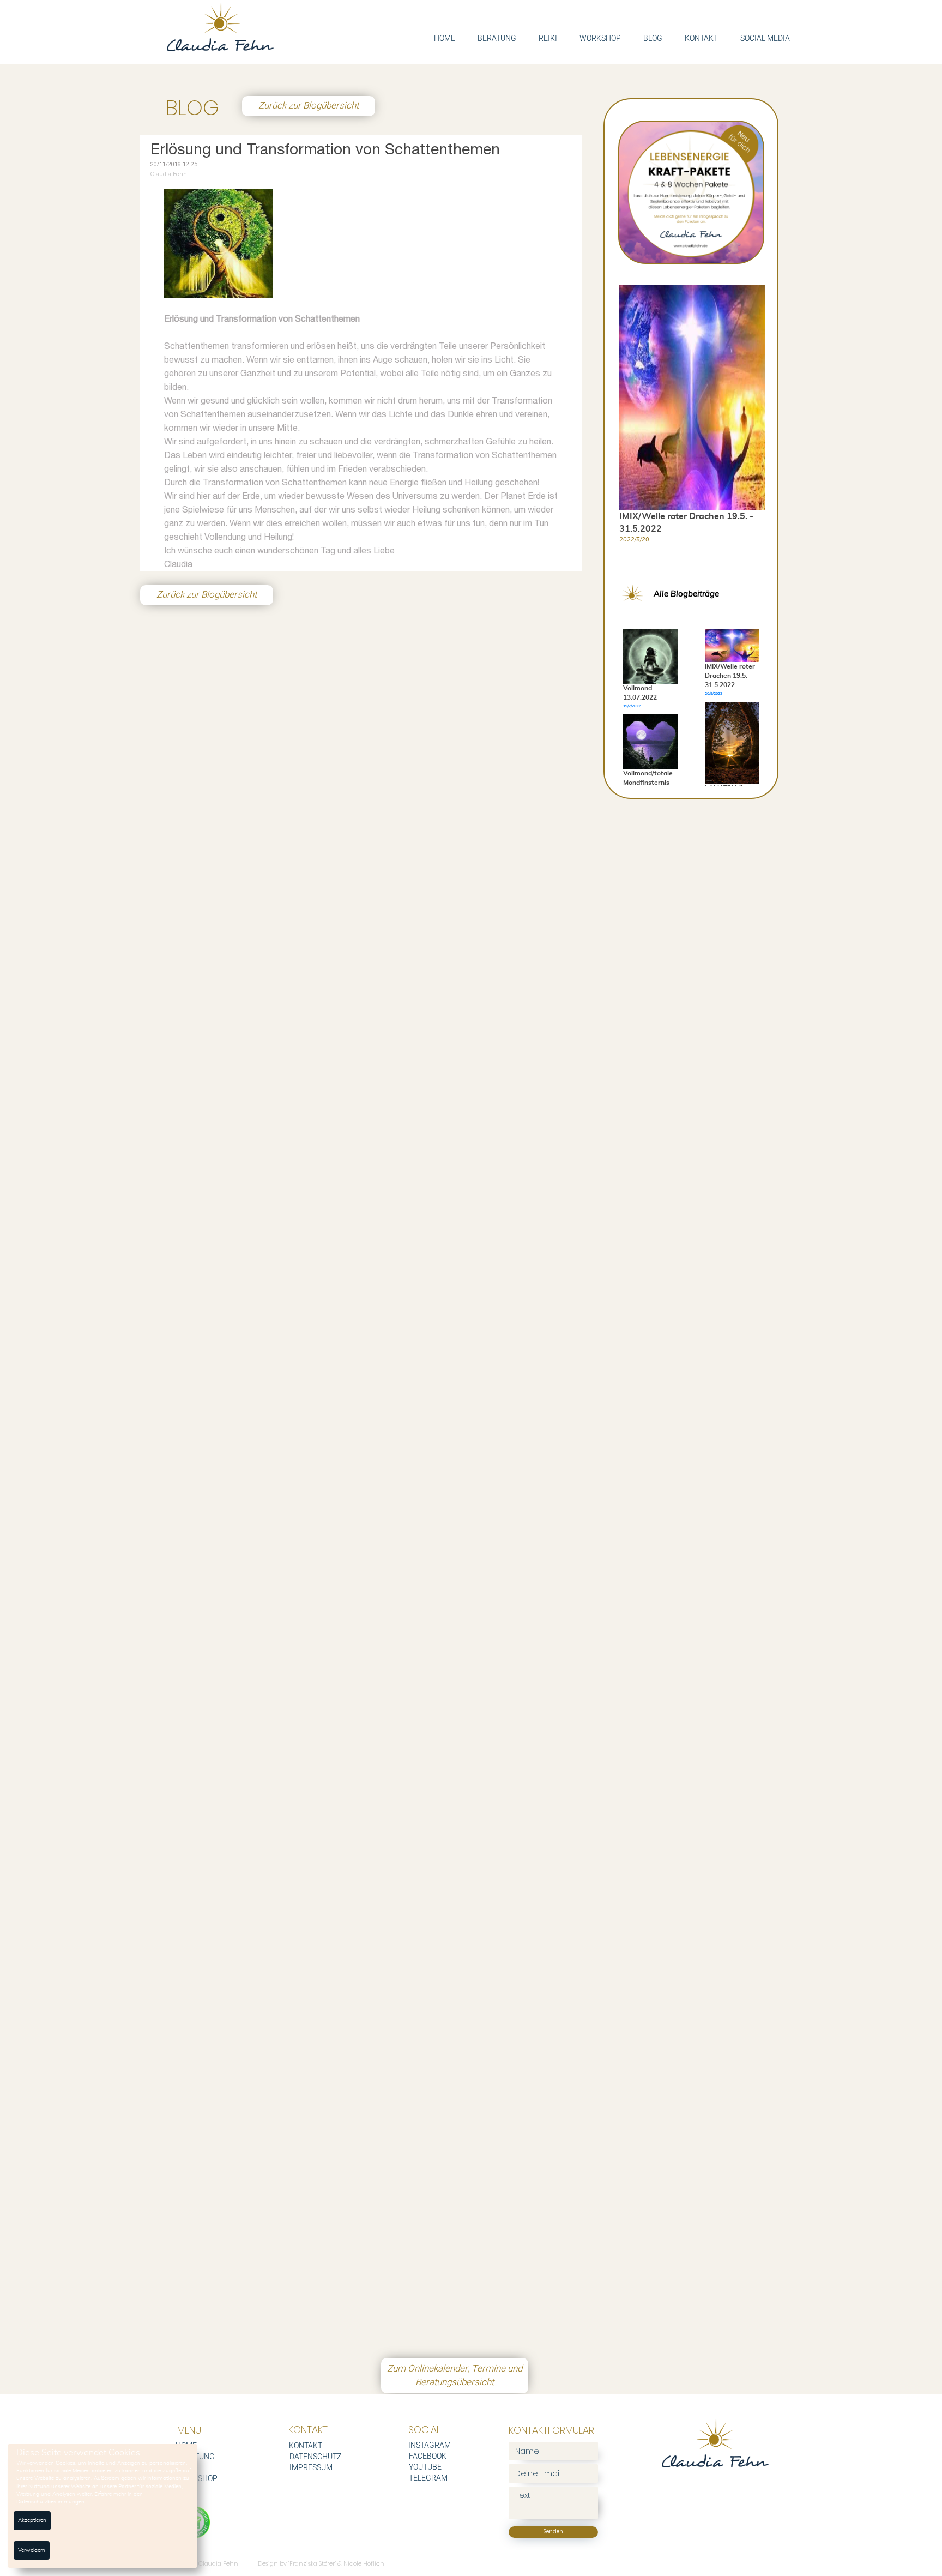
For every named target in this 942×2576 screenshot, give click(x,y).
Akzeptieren (32, 2520)
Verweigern (32, 2550)
